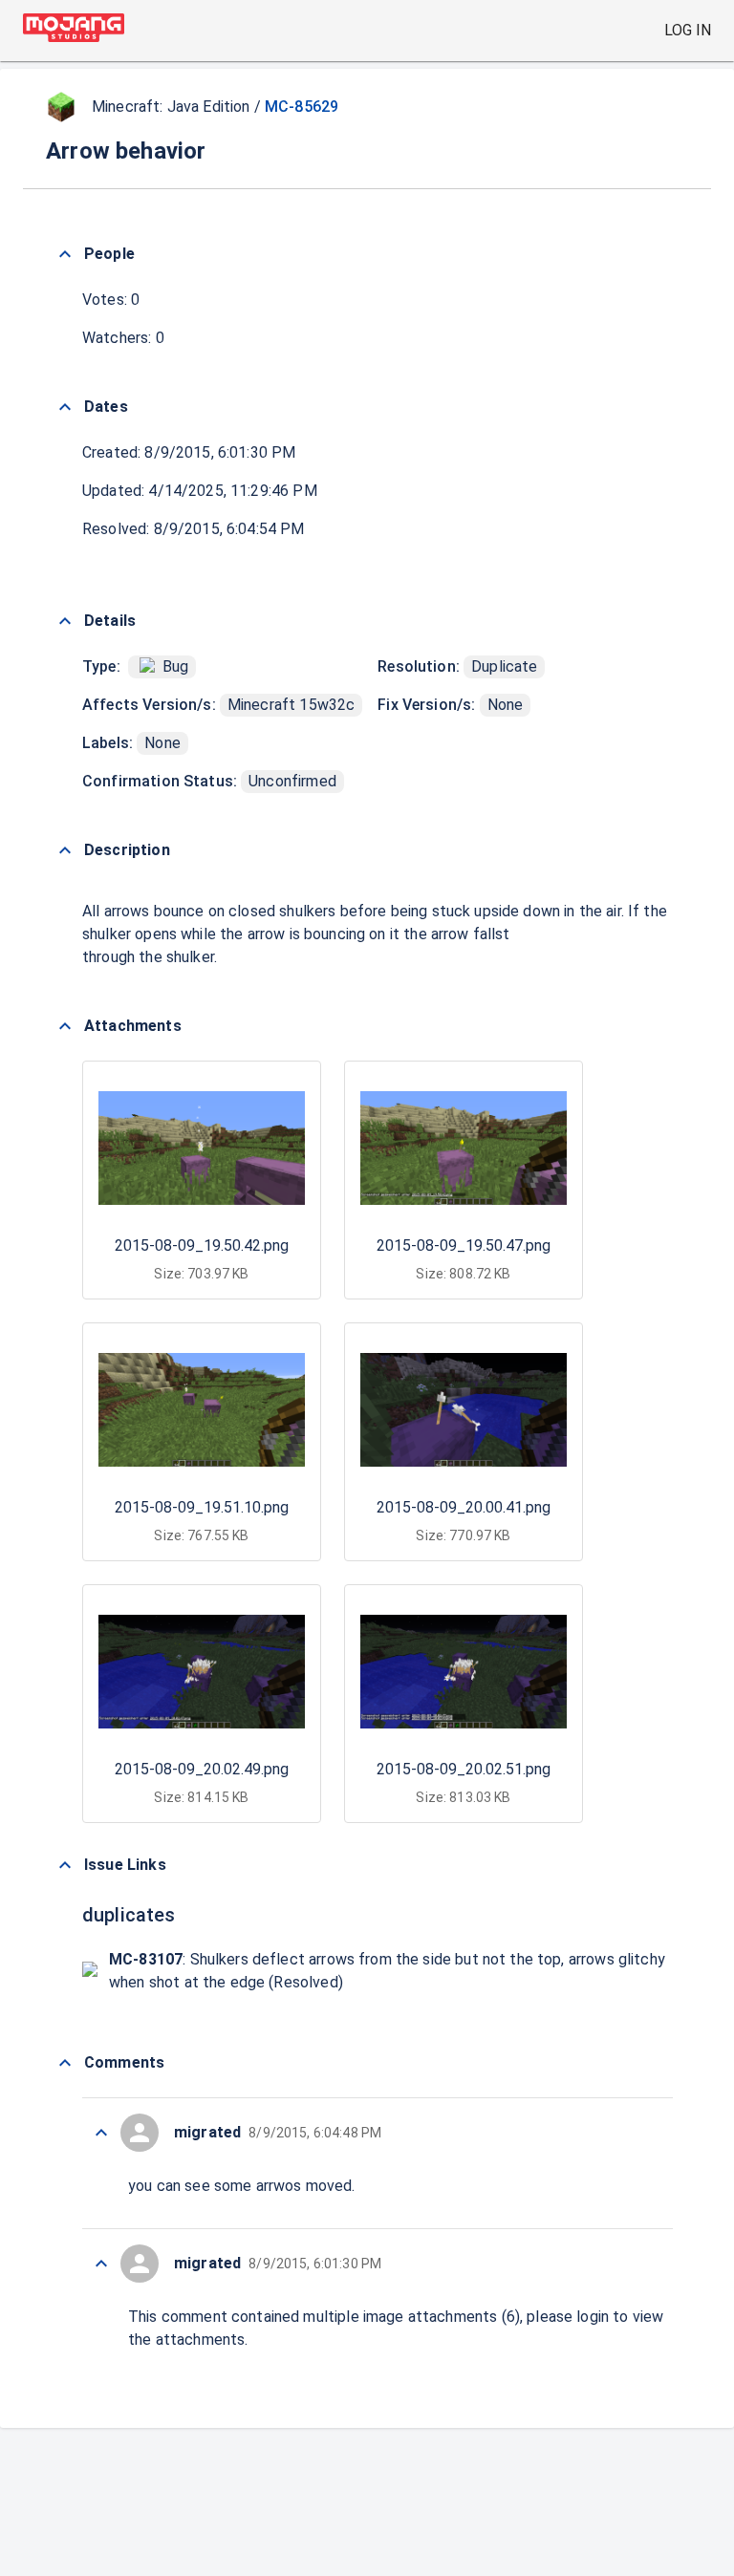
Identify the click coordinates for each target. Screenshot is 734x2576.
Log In (688, 30)
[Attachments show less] (65, 1026)
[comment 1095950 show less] (101, 2264)
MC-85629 (302, 107)
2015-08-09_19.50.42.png (202, 1245)
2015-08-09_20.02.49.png (202, 1769)
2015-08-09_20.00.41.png (464, 1507)
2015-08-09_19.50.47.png (464, 1245)
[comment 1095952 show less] (101, 2133)
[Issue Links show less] (65, 1865)
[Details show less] (65, 621)
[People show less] (65, 254)
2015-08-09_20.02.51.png (464, 1769)
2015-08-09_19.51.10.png (202, 1507)
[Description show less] (65, 850)
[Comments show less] (65, 2063)
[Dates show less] (65, 407)
